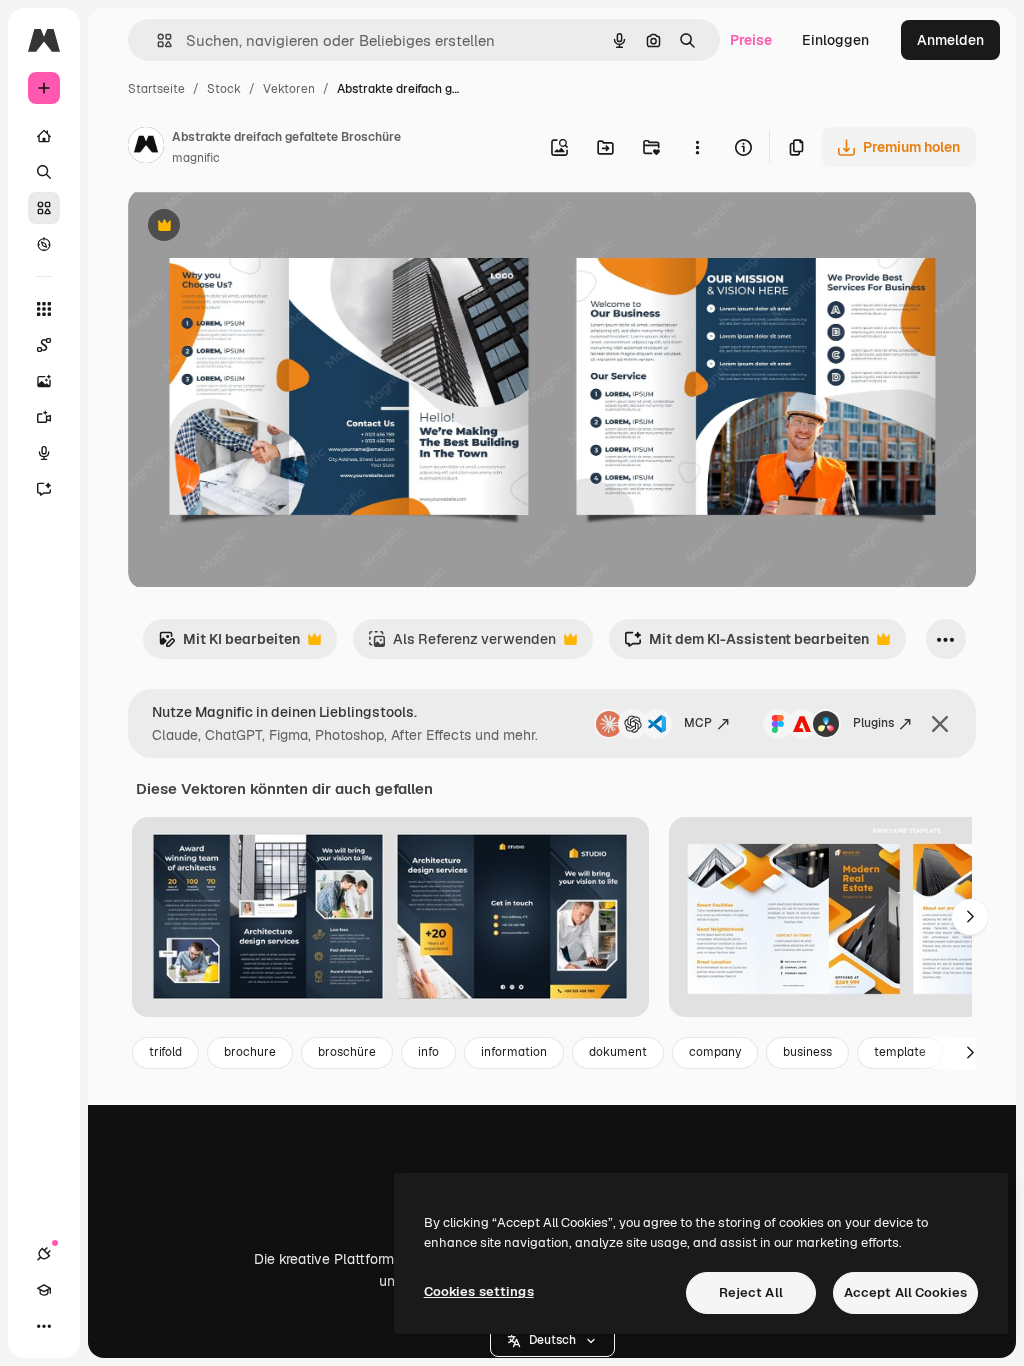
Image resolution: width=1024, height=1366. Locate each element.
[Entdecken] (44, 244)
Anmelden (950, 40)
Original (256, 227)
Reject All (751, 1292)
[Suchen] (44, 172)
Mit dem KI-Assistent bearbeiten (746, 644)
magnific (196, 158)
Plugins (873, 723)
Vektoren (289, 89)
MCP (698, 723)
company (715, 1052)
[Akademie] (44, 1290)
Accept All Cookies (905, 1292)
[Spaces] (44, 345)
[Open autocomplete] (156, 40)
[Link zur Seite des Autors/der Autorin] (146, 148)
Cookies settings (479, 1291)
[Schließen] (940, 724)
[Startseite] (44, 136)
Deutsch (552, 1340)
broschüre (347, 1052)
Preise (751, 40)
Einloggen (835, 40)
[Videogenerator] (44, 417)
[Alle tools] (44, 309)
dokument (618, 1052)
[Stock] (44, 208)
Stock (224, 89)
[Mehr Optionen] (697, 147)
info (428, 1052)
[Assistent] (44, 489)
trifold (165, 1052)
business (807, 1052)
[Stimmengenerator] (44, 453)
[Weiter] (970, 917)
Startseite (156, 89)
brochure (250, 1052)
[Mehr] (44, 1326)
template (900, 1052)
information (514, 1052)
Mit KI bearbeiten (229, 644)
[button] (552, 1341)
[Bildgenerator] (44, 381)
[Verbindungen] (44, 1254)
